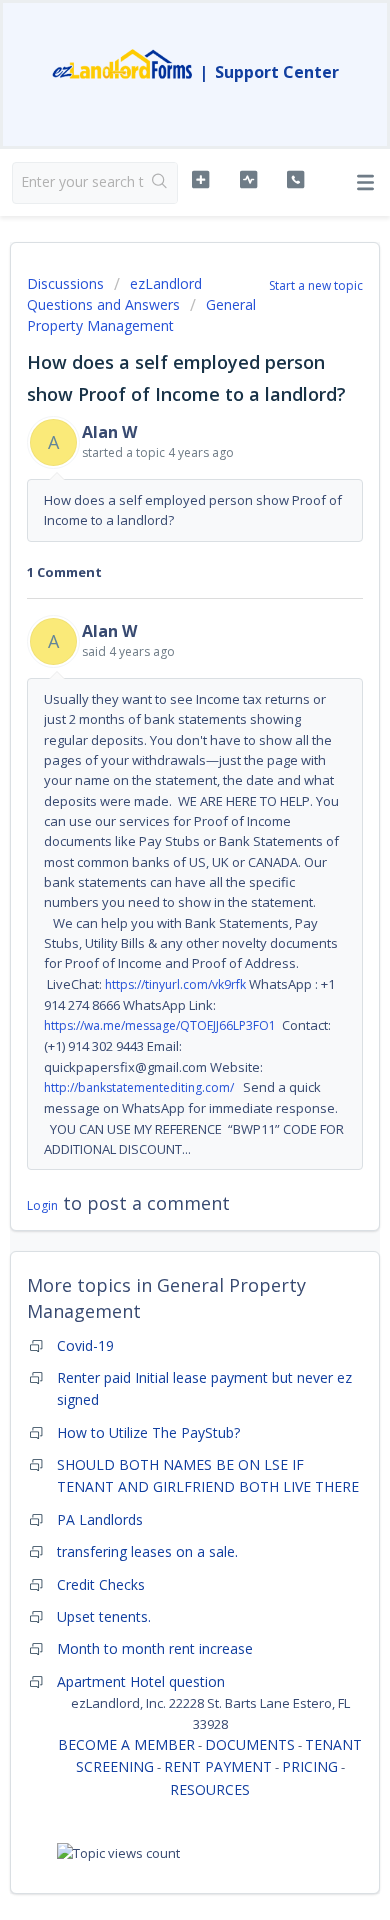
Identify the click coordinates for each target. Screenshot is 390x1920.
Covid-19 (85, 1345)
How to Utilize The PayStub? (148, 1432)
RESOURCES (210, 1789)
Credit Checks (101, 1584)
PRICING (310, 1766)
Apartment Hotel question (141, 1681)
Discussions (65, 283)
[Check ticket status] (248, 180)
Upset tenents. (104, 1616)
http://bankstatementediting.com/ (139, 1087)
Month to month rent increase (155, 1648)
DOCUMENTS (250, 1744)
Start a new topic (316, 285)
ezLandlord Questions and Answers (114, 294)
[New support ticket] (200, 180)
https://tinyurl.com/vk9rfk (175, 984)
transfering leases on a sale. (147, 1551)
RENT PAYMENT (218, 1766)
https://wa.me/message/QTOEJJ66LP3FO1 (160, 1025)
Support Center (277, 72)
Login (42, 1205)
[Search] (160, 183)
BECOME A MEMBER (126, 1744)
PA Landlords (100, 1519)
